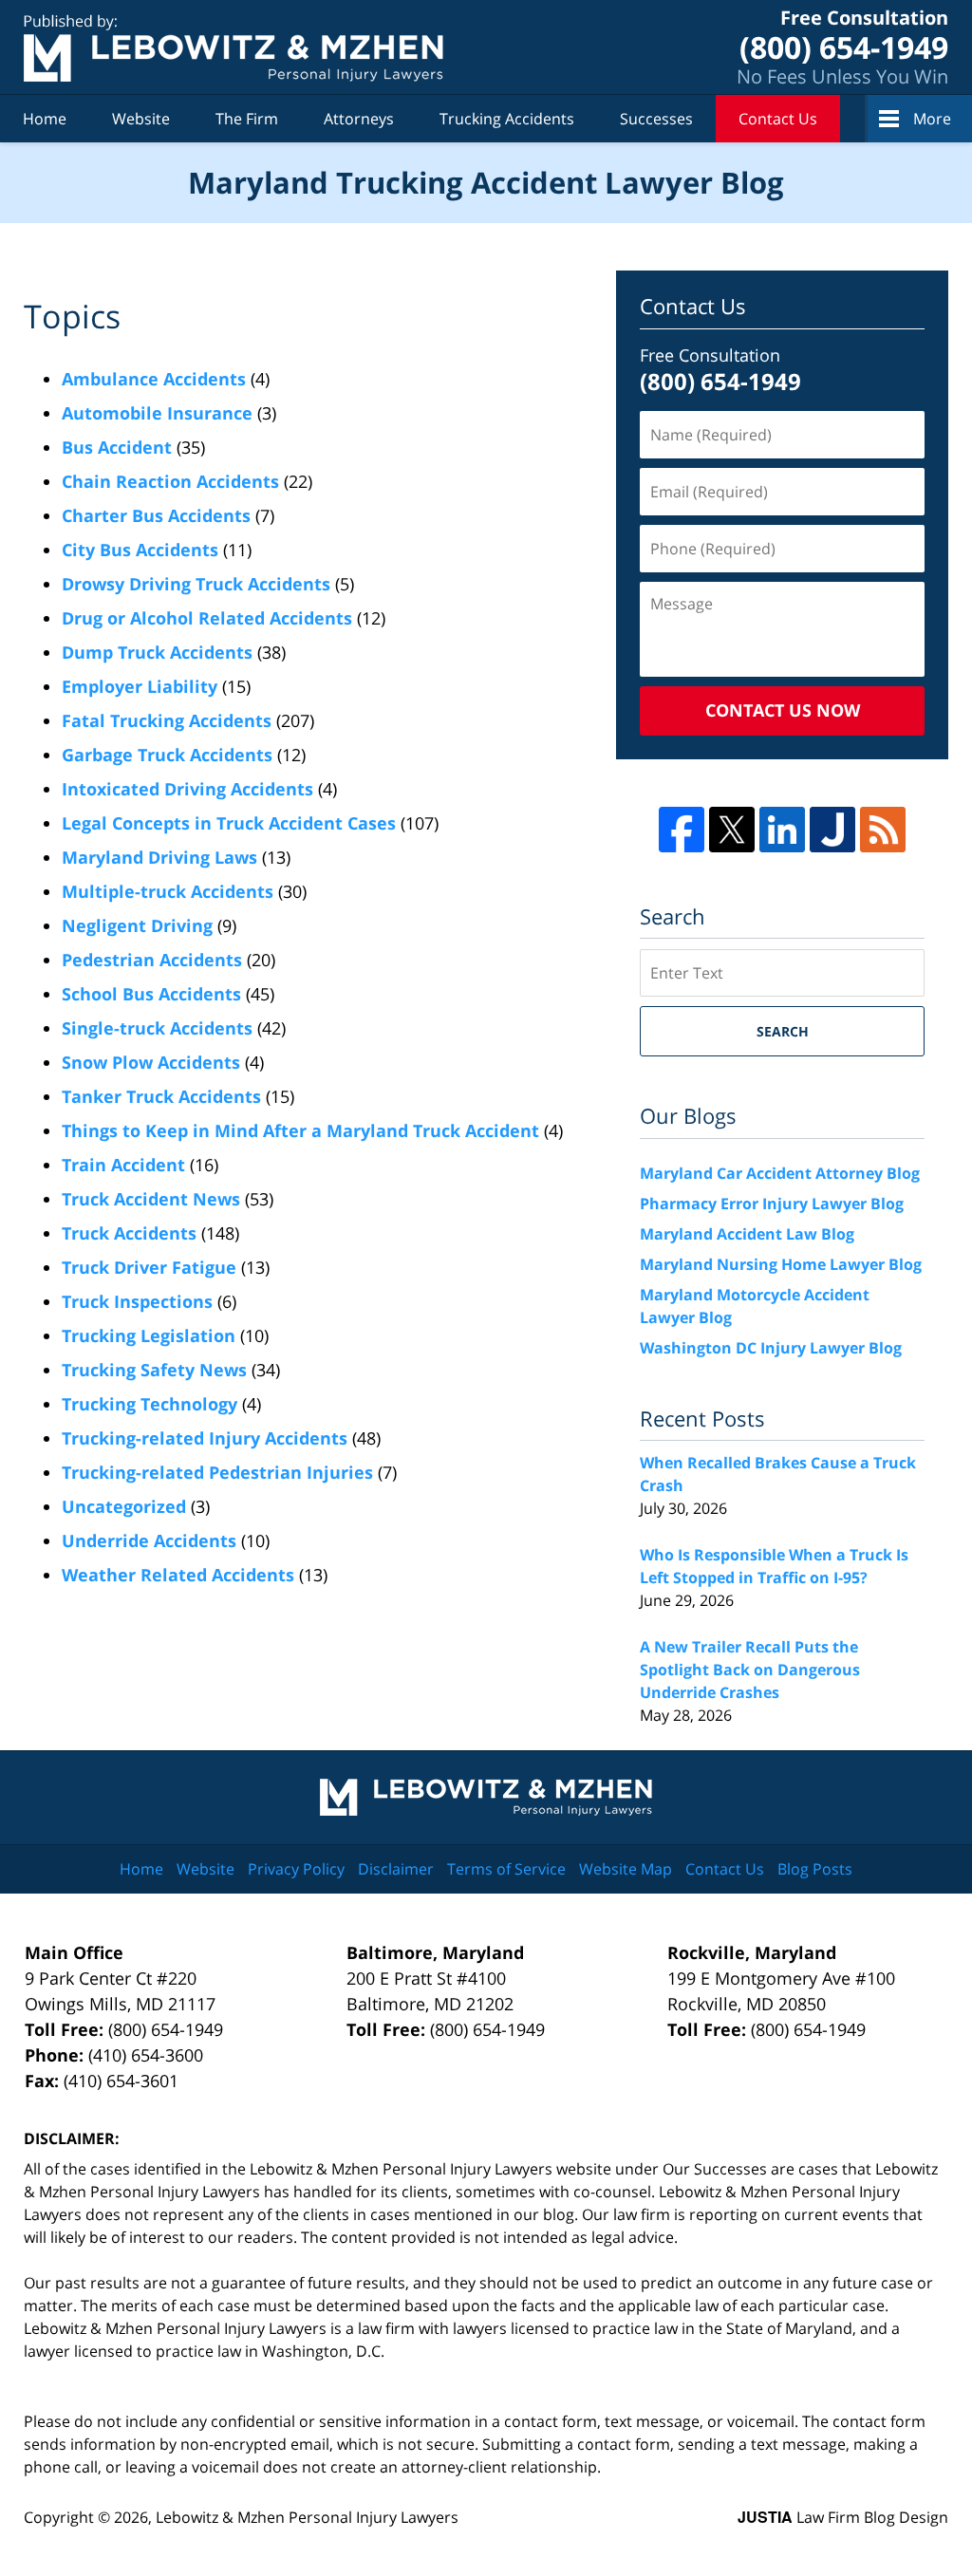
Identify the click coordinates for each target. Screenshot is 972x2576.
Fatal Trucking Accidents (167, 720)
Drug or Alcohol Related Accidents (207, 618)
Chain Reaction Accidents (170, 481)
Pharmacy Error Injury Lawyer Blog (772, 1204)
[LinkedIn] (782, 830)
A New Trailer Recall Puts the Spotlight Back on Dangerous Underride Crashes (750, 1670)
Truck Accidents (129, 1233)
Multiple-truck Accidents (168, 891)
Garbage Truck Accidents (167, 755)
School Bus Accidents (151, 994)
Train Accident (123, 1165)
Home (45, 119)
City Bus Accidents (140, 550)
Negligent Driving (137, 925)
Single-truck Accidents (157, 1028)
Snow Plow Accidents (151, 1062)
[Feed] (883, 830)
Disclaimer (396, 1869)
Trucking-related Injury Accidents (205, 1438)
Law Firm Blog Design (843, 2517)
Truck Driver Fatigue (149, 1267)
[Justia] (832, 830)
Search (783, 1031)
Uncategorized (124, 1506)
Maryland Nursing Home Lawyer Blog (781, 1264)
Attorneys (359, 119)
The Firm (247, 119)
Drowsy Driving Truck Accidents (196, 584)
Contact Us (778, 119)
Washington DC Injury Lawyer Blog (771, 1348)
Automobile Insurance (157, 413)
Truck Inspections (137, 1301)
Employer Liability (140, 686)
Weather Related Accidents (178, 1575)
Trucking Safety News (154, 1370)
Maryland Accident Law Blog (747, 1234)
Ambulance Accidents (154, 379)
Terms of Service (506, 1869)
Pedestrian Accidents (152, 960)
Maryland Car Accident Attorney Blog (780, 1173)
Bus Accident (117, 447)
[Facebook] (682, 830)
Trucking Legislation (149, 1335)
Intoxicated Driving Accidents (187, 789)
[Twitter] (732, 830)
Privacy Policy (296, 1869)
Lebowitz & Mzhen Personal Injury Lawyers (307, 2517)
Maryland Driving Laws (159, 857)
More (932, 119)
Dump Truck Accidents (157, 652)
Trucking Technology (150, 1404)
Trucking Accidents (507, 119)
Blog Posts (815, 1869)
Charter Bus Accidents (156, 515)
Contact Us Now (783, 710)
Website (141, 119)
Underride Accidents (149, 1540)
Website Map (626, 1869)
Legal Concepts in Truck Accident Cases (229, 823)
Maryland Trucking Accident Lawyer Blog (234, 48)
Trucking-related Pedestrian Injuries (217, 1472)
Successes (656, 119)
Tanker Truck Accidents (161, 1096)
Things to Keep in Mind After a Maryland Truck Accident (300, 1130)
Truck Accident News (151, 1199)
